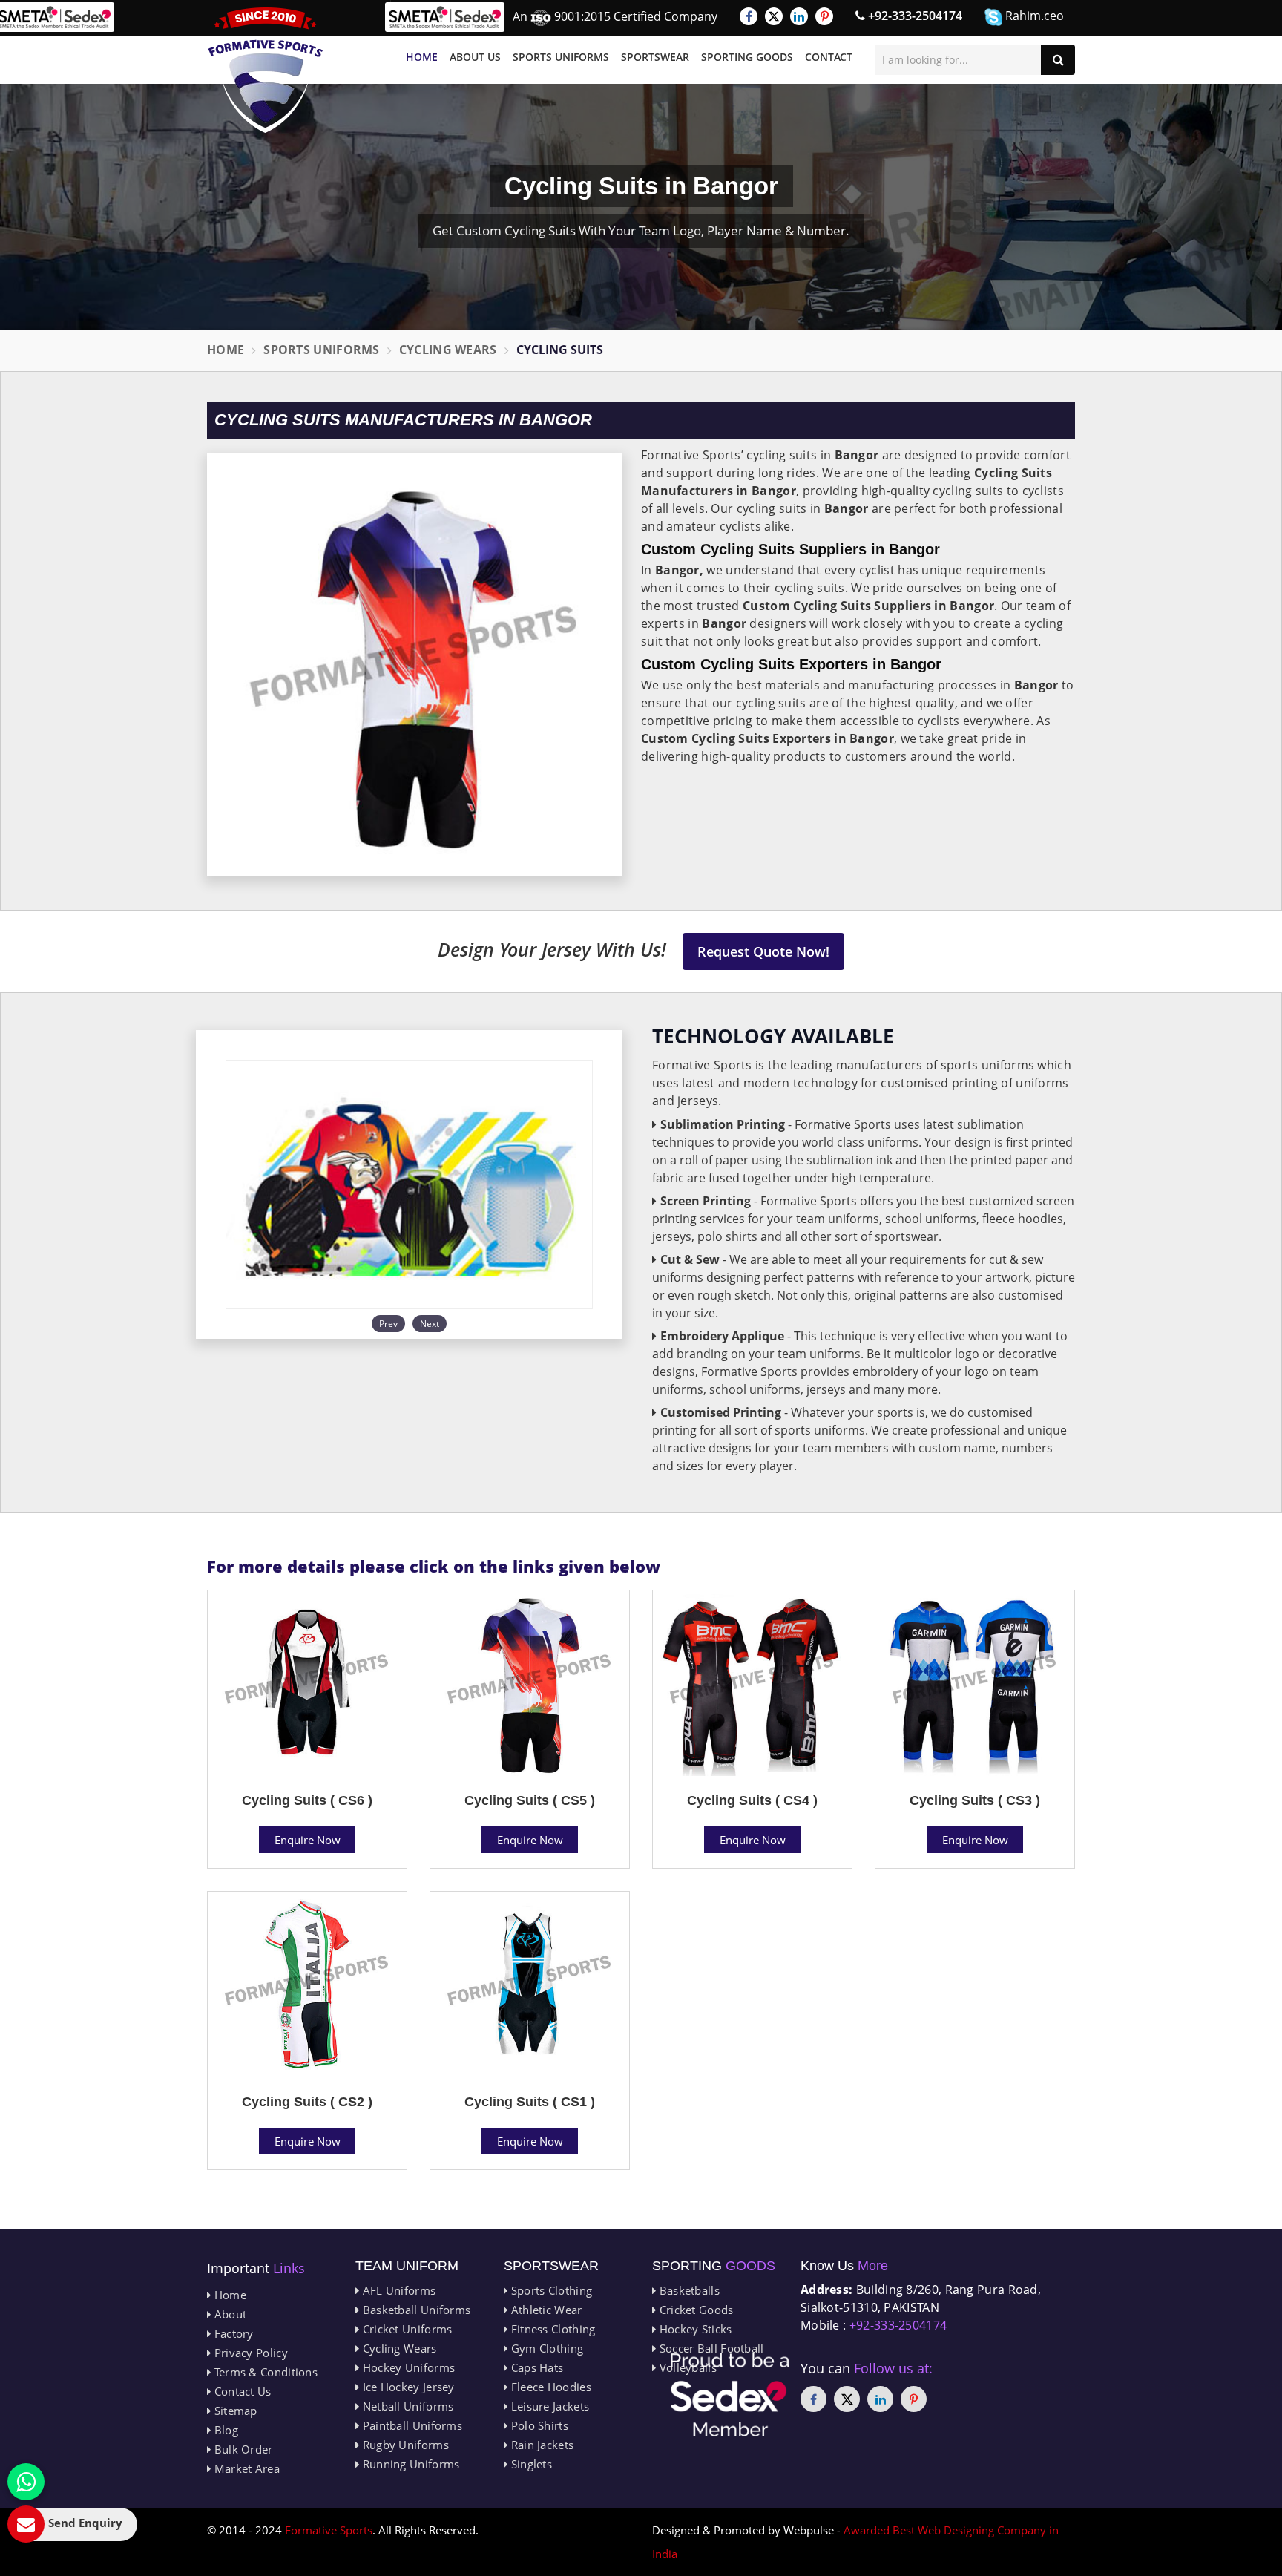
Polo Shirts (538, 2425)
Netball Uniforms (406, 2406)
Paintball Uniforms (411, 2425)
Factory (232, 2333)
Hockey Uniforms (407, 2367)
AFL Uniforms (397, 2290)
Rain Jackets (540, 2445)
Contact (829, 57)
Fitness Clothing (551, 2329)
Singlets (530, 2464)
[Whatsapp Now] (26, 2482)
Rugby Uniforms (404, 2445)
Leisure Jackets (548, 2406)
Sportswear (655, 57)
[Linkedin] (799, 16)
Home (422, 57)
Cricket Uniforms (405, 2329)
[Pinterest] (824, 16)
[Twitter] (774, 16)
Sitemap (234, 2411)
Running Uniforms (409, 2464)
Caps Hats (535, 2367)
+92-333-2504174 (914, 16)
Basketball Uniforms (415, 2310)
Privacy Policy (249, 2353)
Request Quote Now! (763, 951)
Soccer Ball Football (710, 2348)
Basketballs (688, 2290)
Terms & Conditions (264, 2372)
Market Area (245, 2468)
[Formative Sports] (266, 70)
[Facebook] (749, 16)
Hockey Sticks (694, 2329)
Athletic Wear (545, 2310)
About (229, 2314)
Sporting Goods (747, 57)
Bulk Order (241, 2449)
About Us (475, 57)
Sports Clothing (550, 2290)
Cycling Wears (448, 350)
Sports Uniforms (561, 57)
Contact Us (241, 2391)
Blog (224, 2430)
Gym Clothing (545, 2348)
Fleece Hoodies (549, 2387)
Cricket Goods (694, 2310)
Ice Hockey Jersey (407, 2387)
